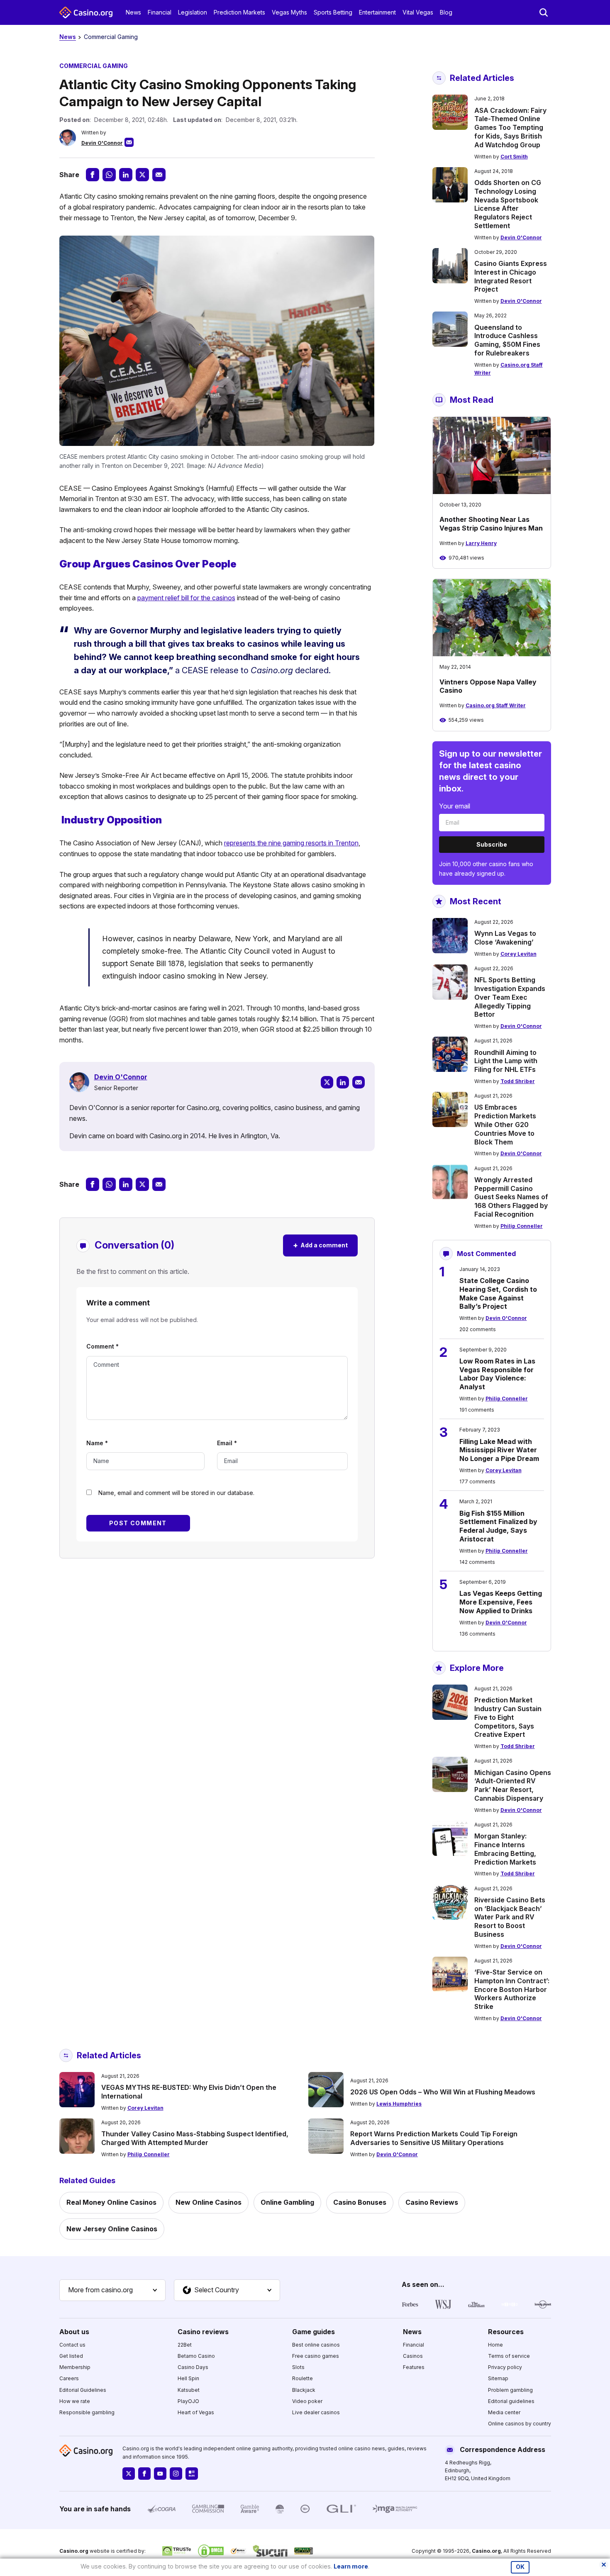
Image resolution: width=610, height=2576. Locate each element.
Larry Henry (481, 543)
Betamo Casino (196, 2356)
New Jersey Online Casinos (112, 2229)
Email (227, 1443)
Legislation (193, 12)
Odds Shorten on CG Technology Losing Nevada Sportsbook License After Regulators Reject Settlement (508, 204)
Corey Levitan (518, 954)
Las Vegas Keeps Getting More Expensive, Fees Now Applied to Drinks (501, 1602)
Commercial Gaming (111, 37)
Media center (504, 2412)
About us (74, 2332)
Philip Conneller (522, 1226)
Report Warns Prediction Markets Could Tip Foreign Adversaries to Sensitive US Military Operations (434, 2138)
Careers (69, 2378)
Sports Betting (333, 12)
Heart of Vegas (196, 2412)
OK (520, 2567)
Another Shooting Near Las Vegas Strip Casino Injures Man (491, 524)
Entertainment (377, 12)
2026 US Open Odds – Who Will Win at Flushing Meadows (443, 2092)
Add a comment (320, 1245)
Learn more (351, 2566)
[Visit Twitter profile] (129, 2474)
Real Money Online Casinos (111, 2202)
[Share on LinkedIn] (126, 175)
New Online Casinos (209, 2202)
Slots (298, 2367)
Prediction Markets (239, 12)
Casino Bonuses (360, 2202)
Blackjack (304, 2390)
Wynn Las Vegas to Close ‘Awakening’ (505, 938)
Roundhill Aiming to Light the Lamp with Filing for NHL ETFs (506, 1061)
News (133, 12)
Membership (75, 2367)
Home (495, 2345)
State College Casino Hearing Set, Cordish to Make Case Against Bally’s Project (498, 1293)
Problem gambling (510, 2390)
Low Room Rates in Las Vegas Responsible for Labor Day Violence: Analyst (497, 1374)
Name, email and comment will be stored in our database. (176, 1493)
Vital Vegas (418, 12)
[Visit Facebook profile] (144, 2474)
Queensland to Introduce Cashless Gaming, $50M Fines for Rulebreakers (507, 340)
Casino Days (193, 2367)
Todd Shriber (518, 1081)
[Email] (359, 1082)
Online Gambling (287, 2202)
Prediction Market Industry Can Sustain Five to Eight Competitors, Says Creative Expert (508, 1717)
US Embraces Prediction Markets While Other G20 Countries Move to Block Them (505, 1124)
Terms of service (509, 2356)
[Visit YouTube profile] (160, 2474)
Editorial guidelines (511, 2401)
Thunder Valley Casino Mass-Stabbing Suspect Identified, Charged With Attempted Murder (195, 2138)
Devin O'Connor (102, 143)
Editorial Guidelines (83, 2390)
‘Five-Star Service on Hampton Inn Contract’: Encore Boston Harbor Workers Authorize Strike (512, 1989)
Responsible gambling (87, 2412)
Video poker (307, 2401)
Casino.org (486, 2551)
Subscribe (492, 844)
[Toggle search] (544, 12)
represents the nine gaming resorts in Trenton (291, 843)
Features (414, 2367)
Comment (102, 1346)
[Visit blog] (192, 2474)
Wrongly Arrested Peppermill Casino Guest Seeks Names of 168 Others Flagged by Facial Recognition (511, 1197)
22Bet (185, 2345)
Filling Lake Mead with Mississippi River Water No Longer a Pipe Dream (499, 1450)
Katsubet (189, 2390)
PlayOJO (188, 2401)
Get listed (71, 2356)
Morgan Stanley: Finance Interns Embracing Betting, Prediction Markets (505, 1849)
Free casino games (316, 2356)
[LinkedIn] (343, 1082)
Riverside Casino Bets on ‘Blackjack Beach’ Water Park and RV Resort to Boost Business (510, 1917)
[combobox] (112, 2290)
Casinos (413, 2356)
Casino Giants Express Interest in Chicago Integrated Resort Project (511, 276)
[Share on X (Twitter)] (142, 175)
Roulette (303, 2378)
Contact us (72, 2345)
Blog (446, 12)
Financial (160, 12)
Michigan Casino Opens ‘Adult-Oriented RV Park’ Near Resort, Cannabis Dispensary (513, 1785)
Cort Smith (514, 157)
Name (97, 1443)
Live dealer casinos (316, 2412)
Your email (455, 806)
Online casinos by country (520, 2424)
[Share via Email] (159, 175)
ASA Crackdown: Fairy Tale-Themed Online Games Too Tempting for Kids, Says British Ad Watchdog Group (510, 128)
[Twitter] (327, 1082)
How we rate (75, 2401)
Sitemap (498, 2378)
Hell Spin (188, 2378)
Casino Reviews (432, 2202)
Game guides (314, 2332)
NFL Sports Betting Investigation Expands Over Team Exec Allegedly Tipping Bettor (510, 997)
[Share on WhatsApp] (109, 175)
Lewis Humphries (399, 2104)
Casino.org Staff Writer (496, 705)
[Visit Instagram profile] (176, 2474)
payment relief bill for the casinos (186, 598)
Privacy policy (505, 2367)
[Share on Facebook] (93, 175)
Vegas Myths (289, 12)
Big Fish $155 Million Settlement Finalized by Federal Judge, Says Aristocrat (498, 1526)
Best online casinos (316, 2345)
